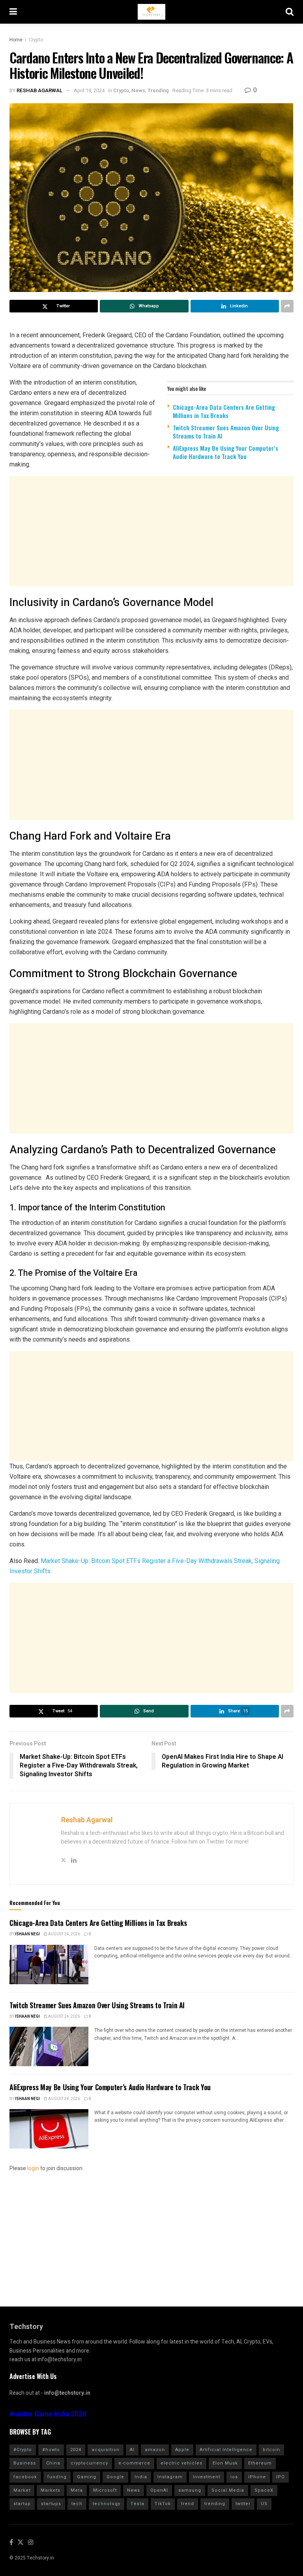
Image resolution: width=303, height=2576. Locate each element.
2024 (76, 2450)
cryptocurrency (89, 2463)
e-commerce (134, 2463)
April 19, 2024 (89, 90)
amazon (155, 2450)
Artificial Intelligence (226, 2450)
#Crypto (23, 2450)
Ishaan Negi (27, 1934)
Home (16, 40)
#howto (51, 2450)
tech (77, 2504)
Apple (182, 2450)
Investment (207, 2477)
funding (57, 2477)
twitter (243, 2504)
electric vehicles (181, 2463)
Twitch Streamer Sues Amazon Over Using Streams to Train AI (226, 432)
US (264, 2504)
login (33, 2168)
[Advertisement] (151, 531)
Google (115, 2477)
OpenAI (159, 2490)
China (53, 2463)
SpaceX (264, 2490)
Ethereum (260, 2463)
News (138, 90)
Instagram (170, 2477)
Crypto (36, 40)
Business (25, 2463)
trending (215, 2504)
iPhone (257, 2477)
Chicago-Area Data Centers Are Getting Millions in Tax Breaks (224, 411)
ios (234, 2477)
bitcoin (271, 2450)
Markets (50, 2490)
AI (132, 2450)
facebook (25, 2477)
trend (188, 2504)
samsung (190, 2490)
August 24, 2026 (64, 1934)
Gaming (87, 2477)
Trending (158, 90)
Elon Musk (225, 2463)
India (141, 2477)
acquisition (106, 2450)
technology (107, 2504)
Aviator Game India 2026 (48, 2414)
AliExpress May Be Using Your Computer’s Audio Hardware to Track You (225, 452)
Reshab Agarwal (40, 90)
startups (51, 2504)
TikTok (163, 2504)
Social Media (228, 2490)
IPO (281, 2477)
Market (22, 2490)
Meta (77, 2490)
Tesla (137, 2504)
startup (22, 2504)
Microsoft (105, 2490)
